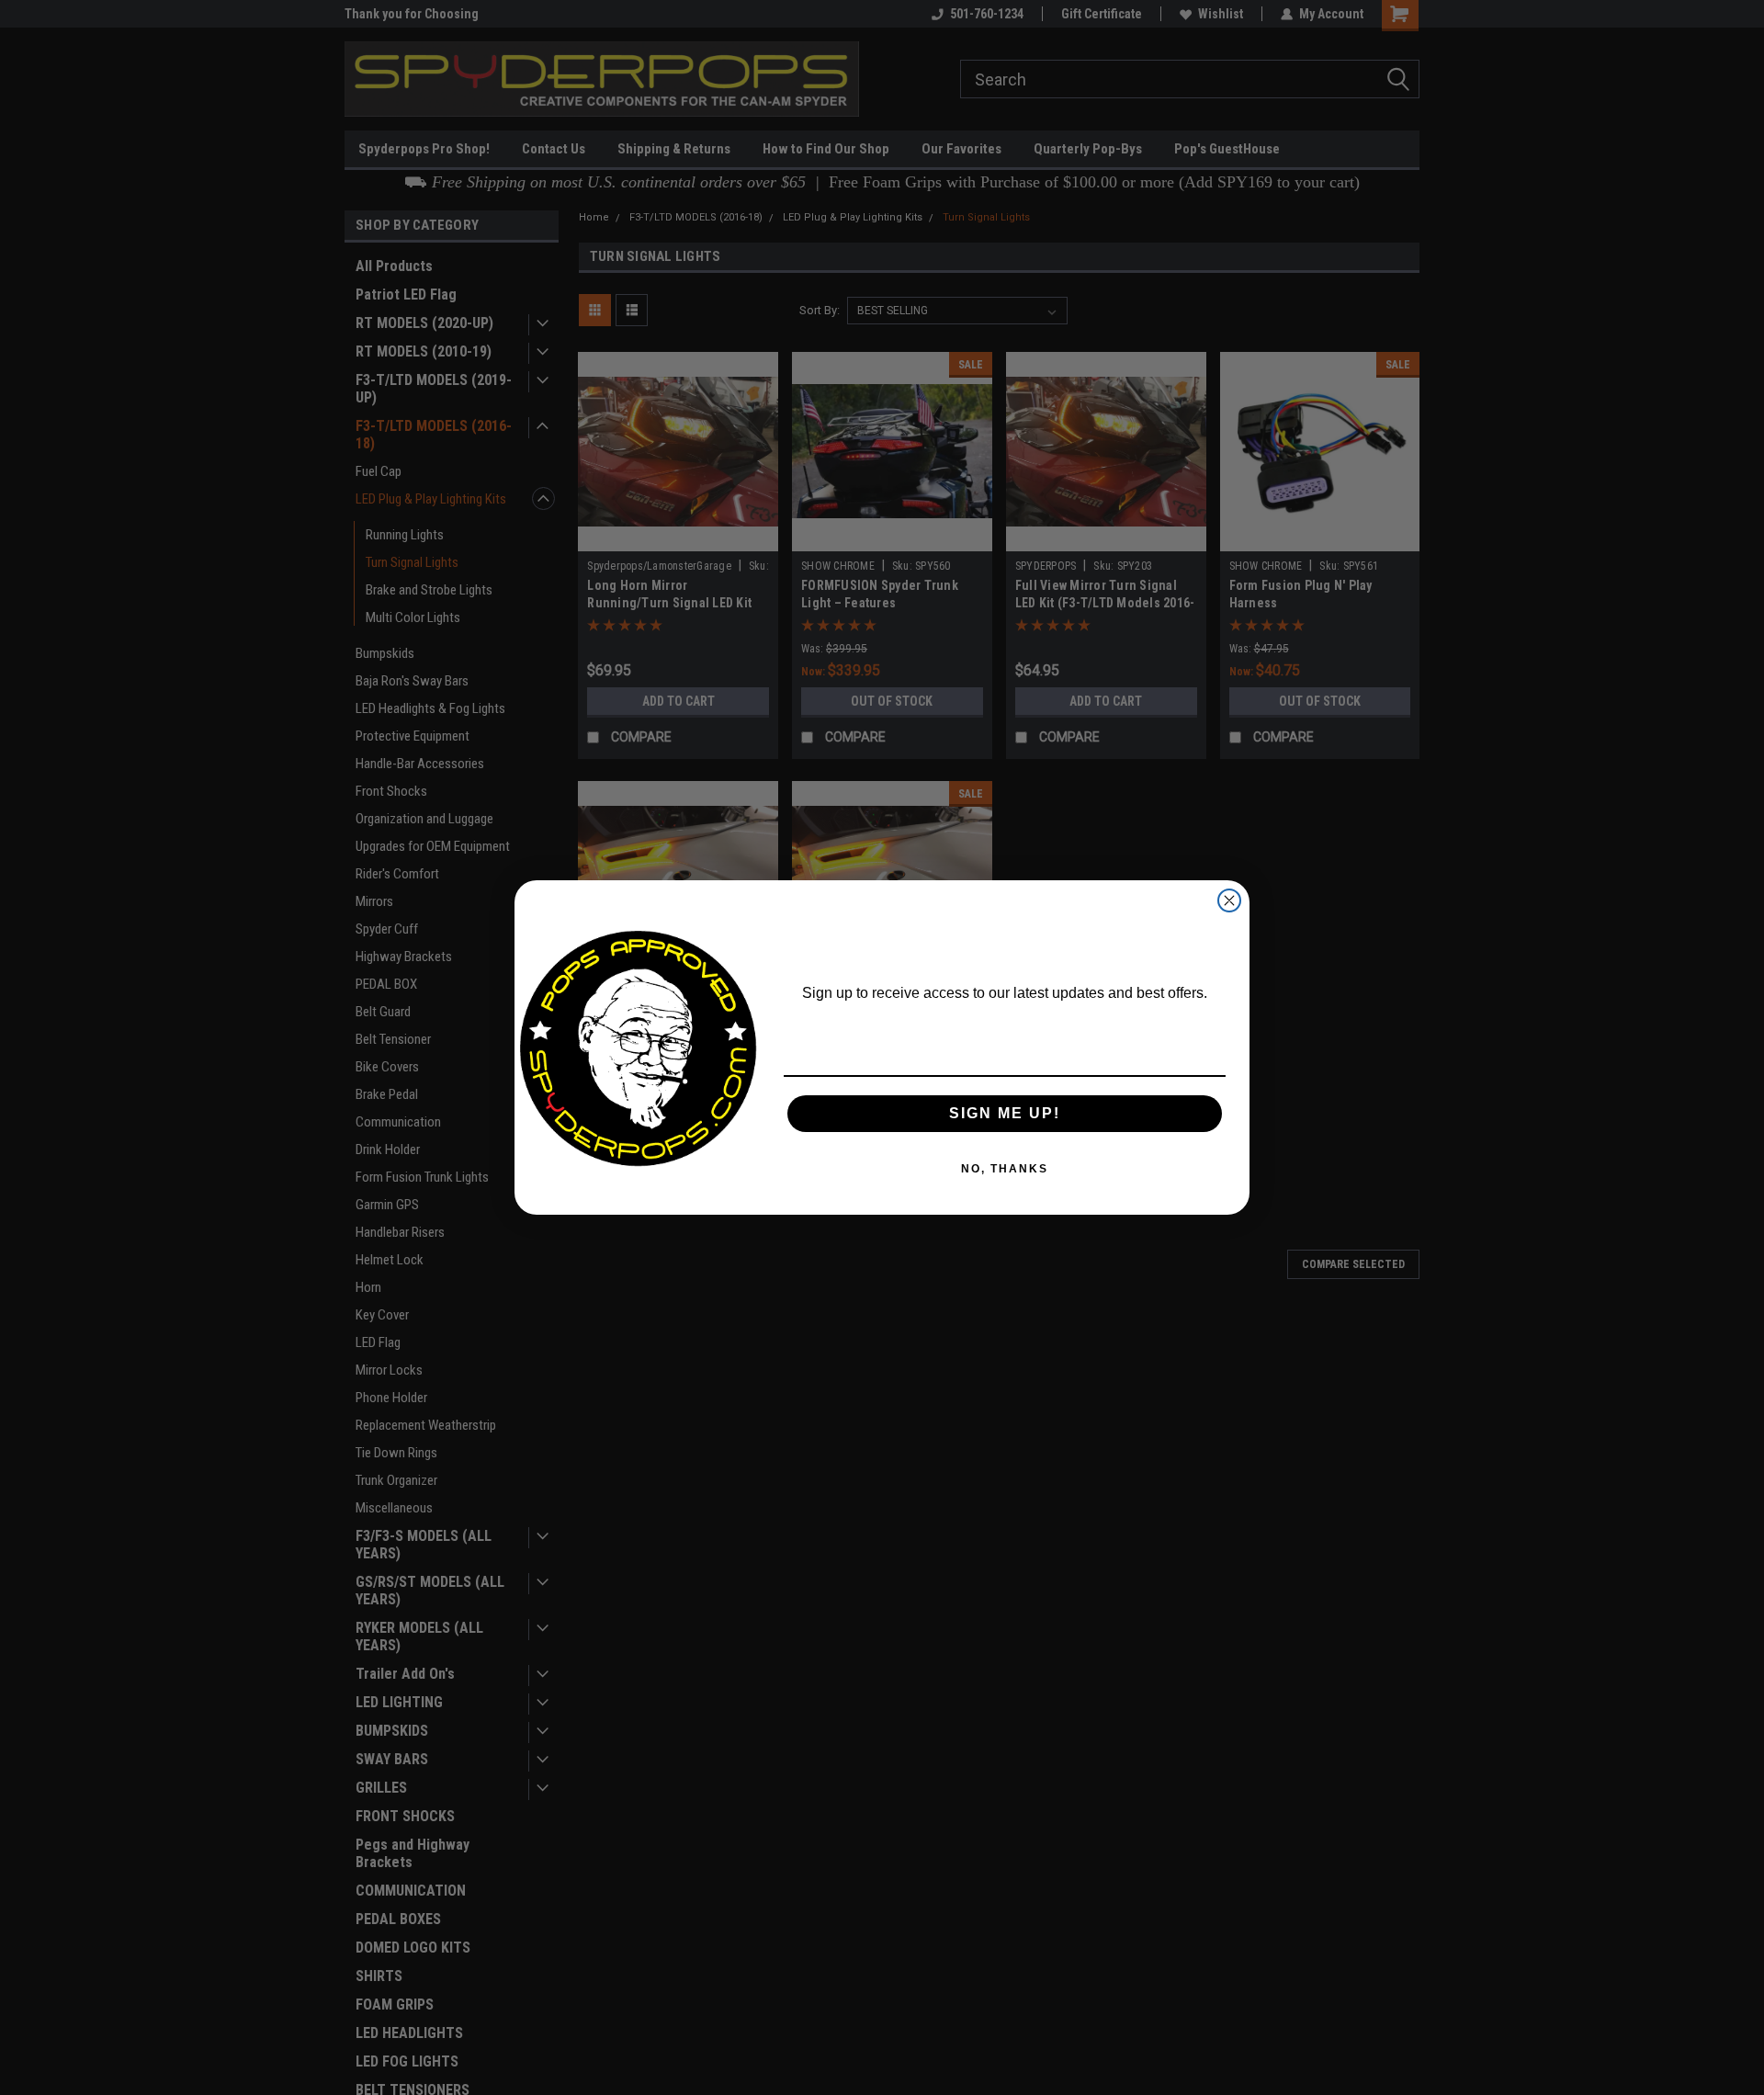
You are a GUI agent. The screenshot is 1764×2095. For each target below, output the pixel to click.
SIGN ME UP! (1005, 1113)
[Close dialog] (1229, 900)
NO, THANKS (1005, 1169)
